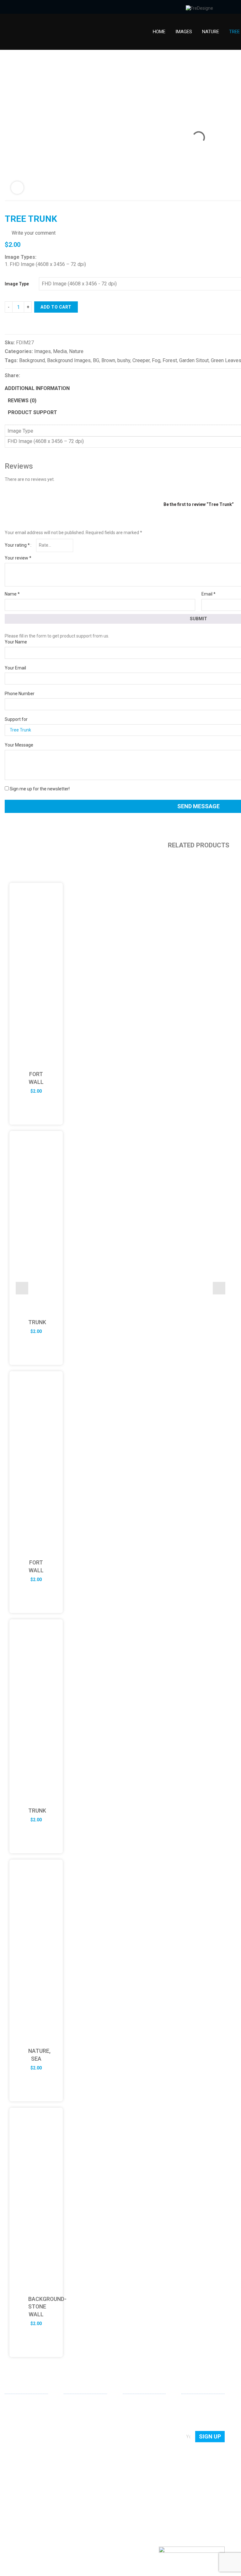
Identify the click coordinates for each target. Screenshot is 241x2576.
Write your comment (34, 233)
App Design (75, 2413)
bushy (124, 360)
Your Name (16, 642)
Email (209, 594)
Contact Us (134, 2413)
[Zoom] (17, 188)
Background (32, 360)
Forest (170, 360)
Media (60, 351)
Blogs (128, 2431)
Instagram (40, 2498)
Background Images (69, 360)
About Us (132, 2404)
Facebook (20, 2498)
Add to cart (56, 307)
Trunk (37, 1322)
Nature (211, 32)
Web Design (75, 2404)
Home (159, 32)
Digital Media (76, 2431)
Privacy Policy (136, 2440)
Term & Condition (140, 2449)
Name (12, 594)
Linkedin (10, 2498)
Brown (108, 360)
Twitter (30, 2498)
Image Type (17, 284)
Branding (73, 2422)
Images (184, 32)
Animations (75, 2440)
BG (96, 360)
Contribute (133, 2422)
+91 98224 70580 (22, 2486)
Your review (18, 558)
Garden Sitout (194, 360)
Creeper (141, 360)
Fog (156, 360)
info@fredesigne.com (26, 2477)
